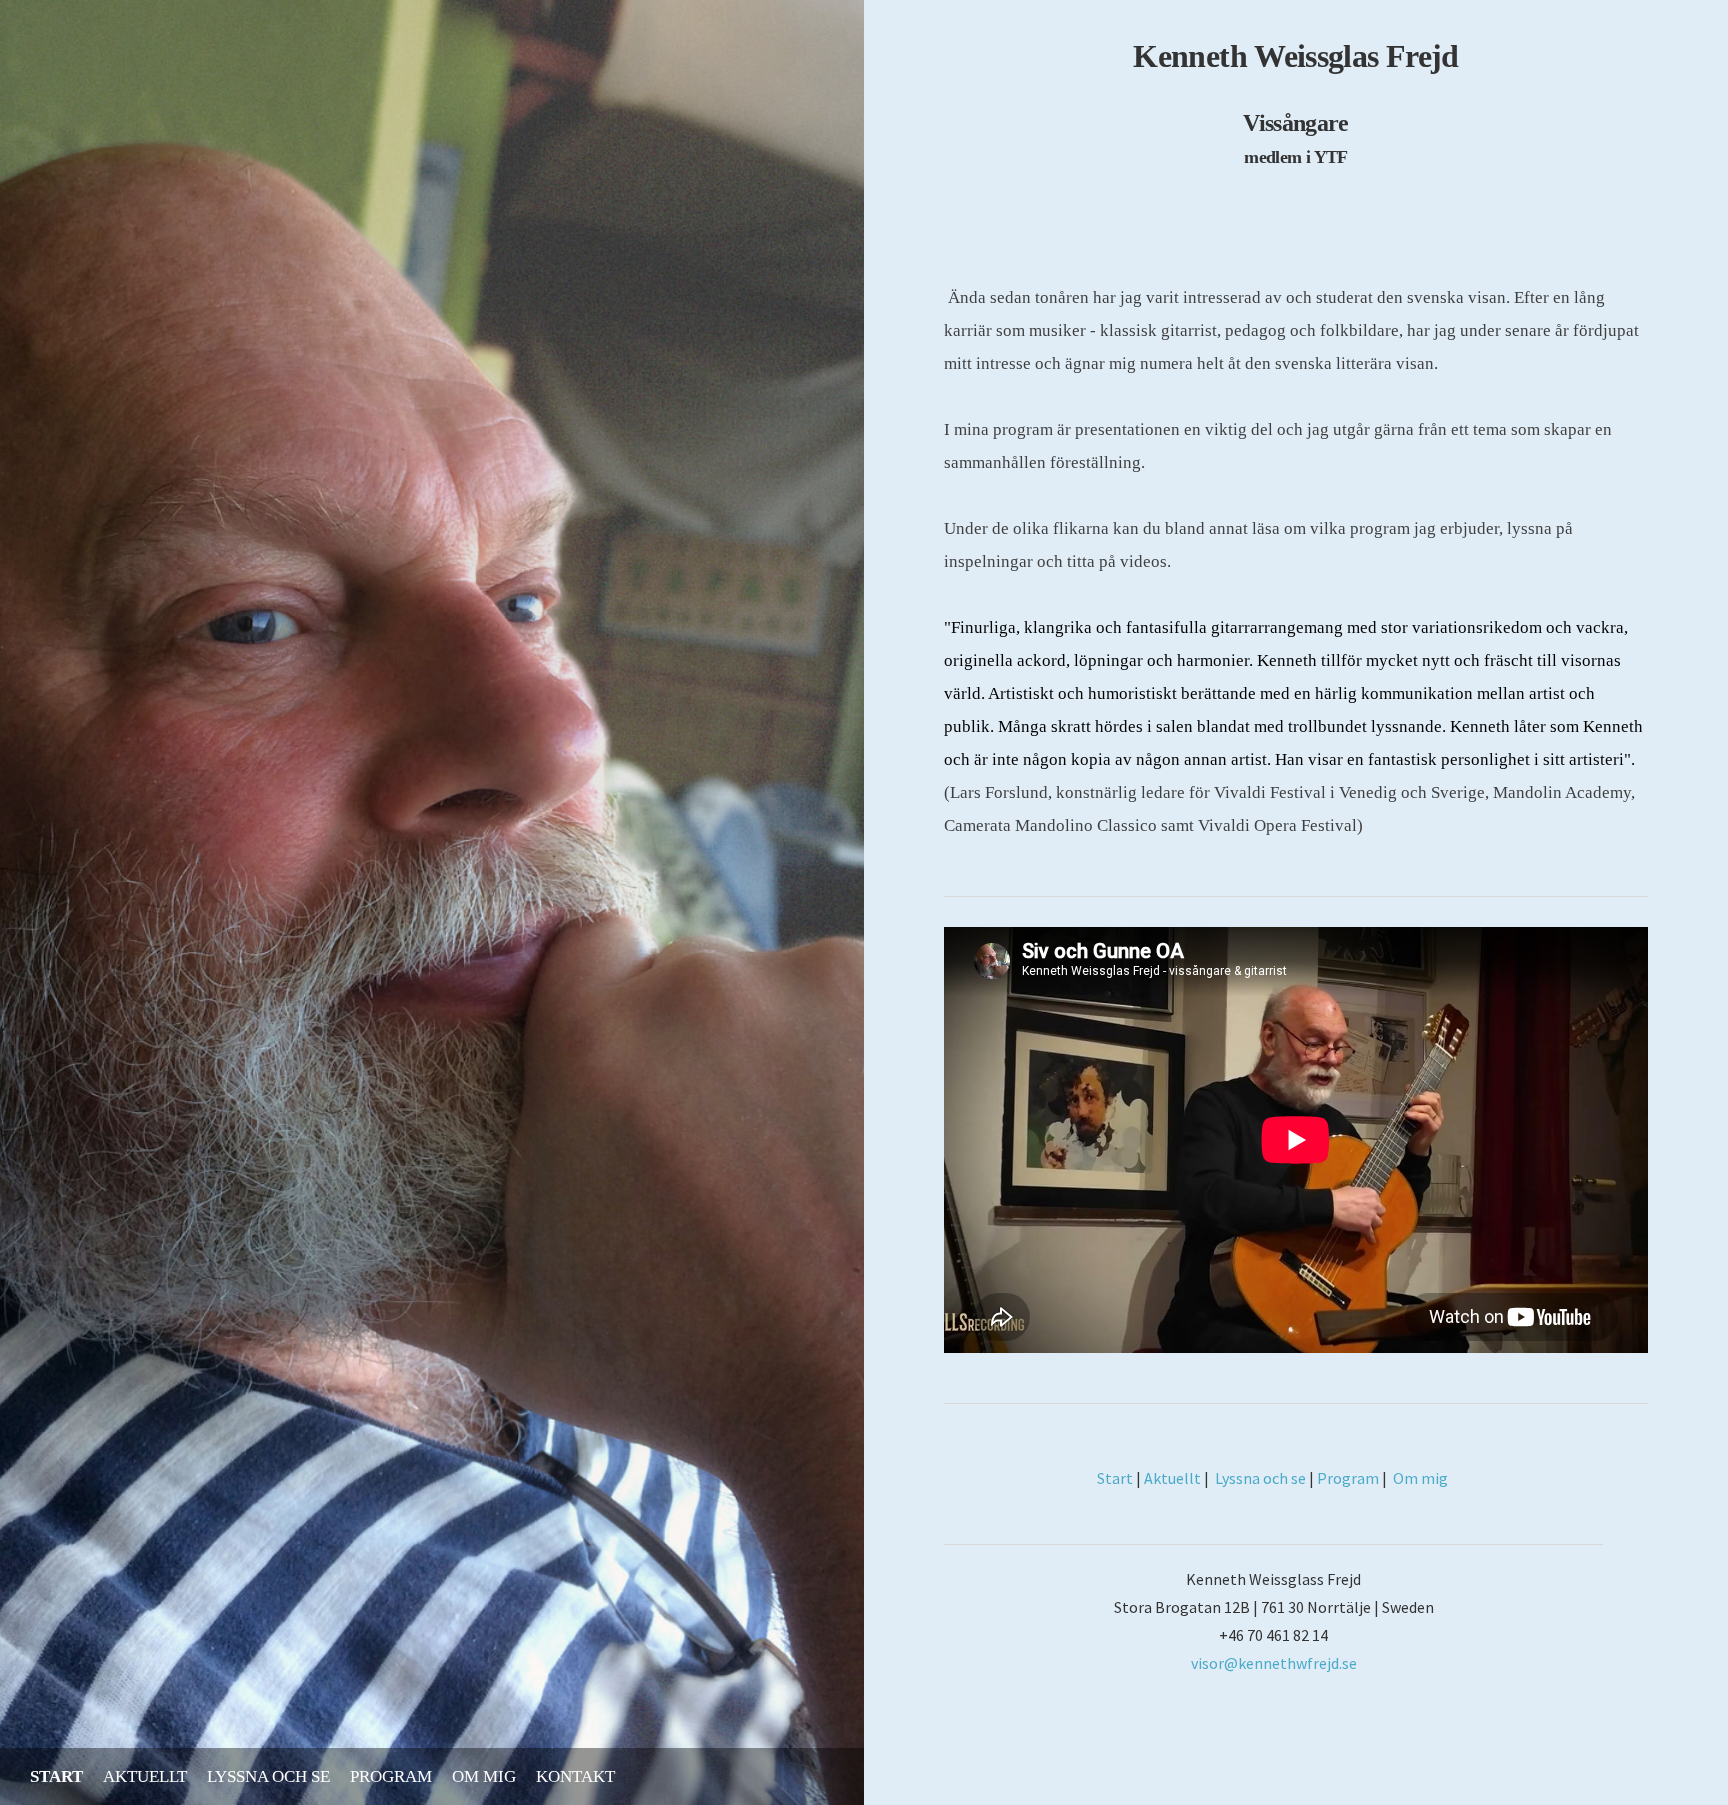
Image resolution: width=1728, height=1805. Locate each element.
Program (391, 1776)
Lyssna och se (268, 1776)
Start (56, 1776)
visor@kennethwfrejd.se (1274, 1663)
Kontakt (575, 1776)
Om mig (484, 1776)
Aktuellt (145, 1776)
